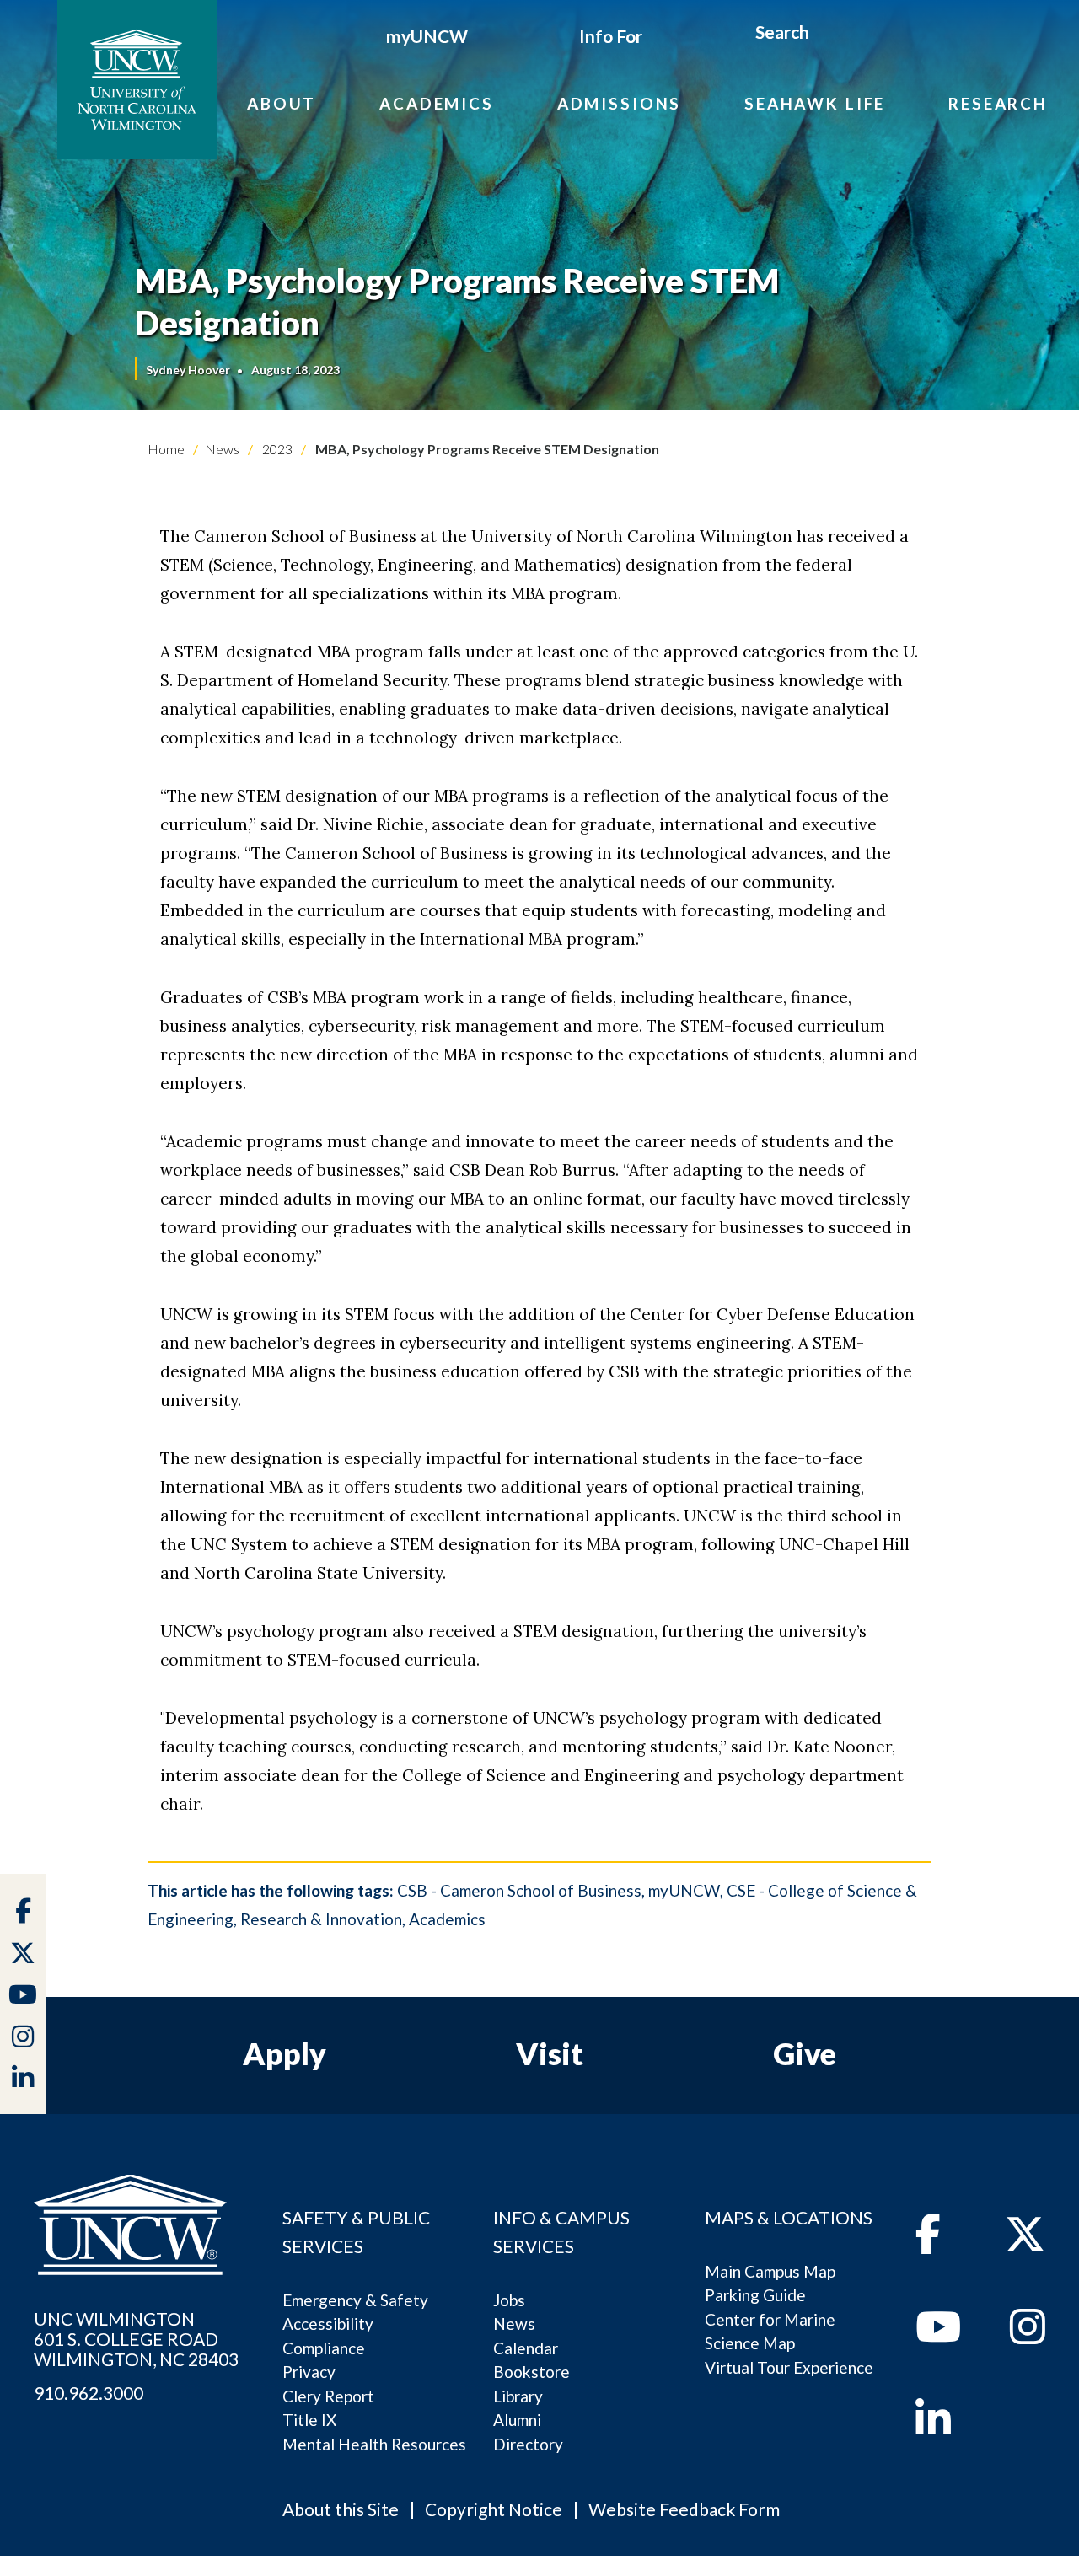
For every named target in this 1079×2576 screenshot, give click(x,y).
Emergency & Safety (355, 2300)
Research (998, 103)
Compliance (324, 2348)
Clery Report (328, 2396)
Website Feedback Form (684, 2509)
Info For (611, 36)
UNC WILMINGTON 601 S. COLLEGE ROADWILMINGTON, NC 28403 (136, 2339)
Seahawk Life (815, 103)
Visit (550, 2053)
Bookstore (531, 2372)
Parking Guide (755, 2295)
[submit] (829, 35)
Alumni (517, 2420)
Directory (528, 2444)
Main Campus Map (770, 2271)
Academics (437, 103)
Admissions (620, 103)
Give (805, 2053)
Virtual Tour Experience (789, 2367)
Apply (285, 2053)
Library (518, 2396)
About (282, 103)
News (222, 449)
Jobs (509, 2300)
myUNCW (427, 36)
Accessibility (328, 2324)
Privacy (309, 2372)
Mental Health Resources (374, 2444)
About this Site (341, 2509)
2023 (276, 449)
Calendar (526, 2348)
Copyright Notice (494, 2509)
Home (166, 449)
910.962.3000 (89, 2393)
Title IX (309, 2420)
